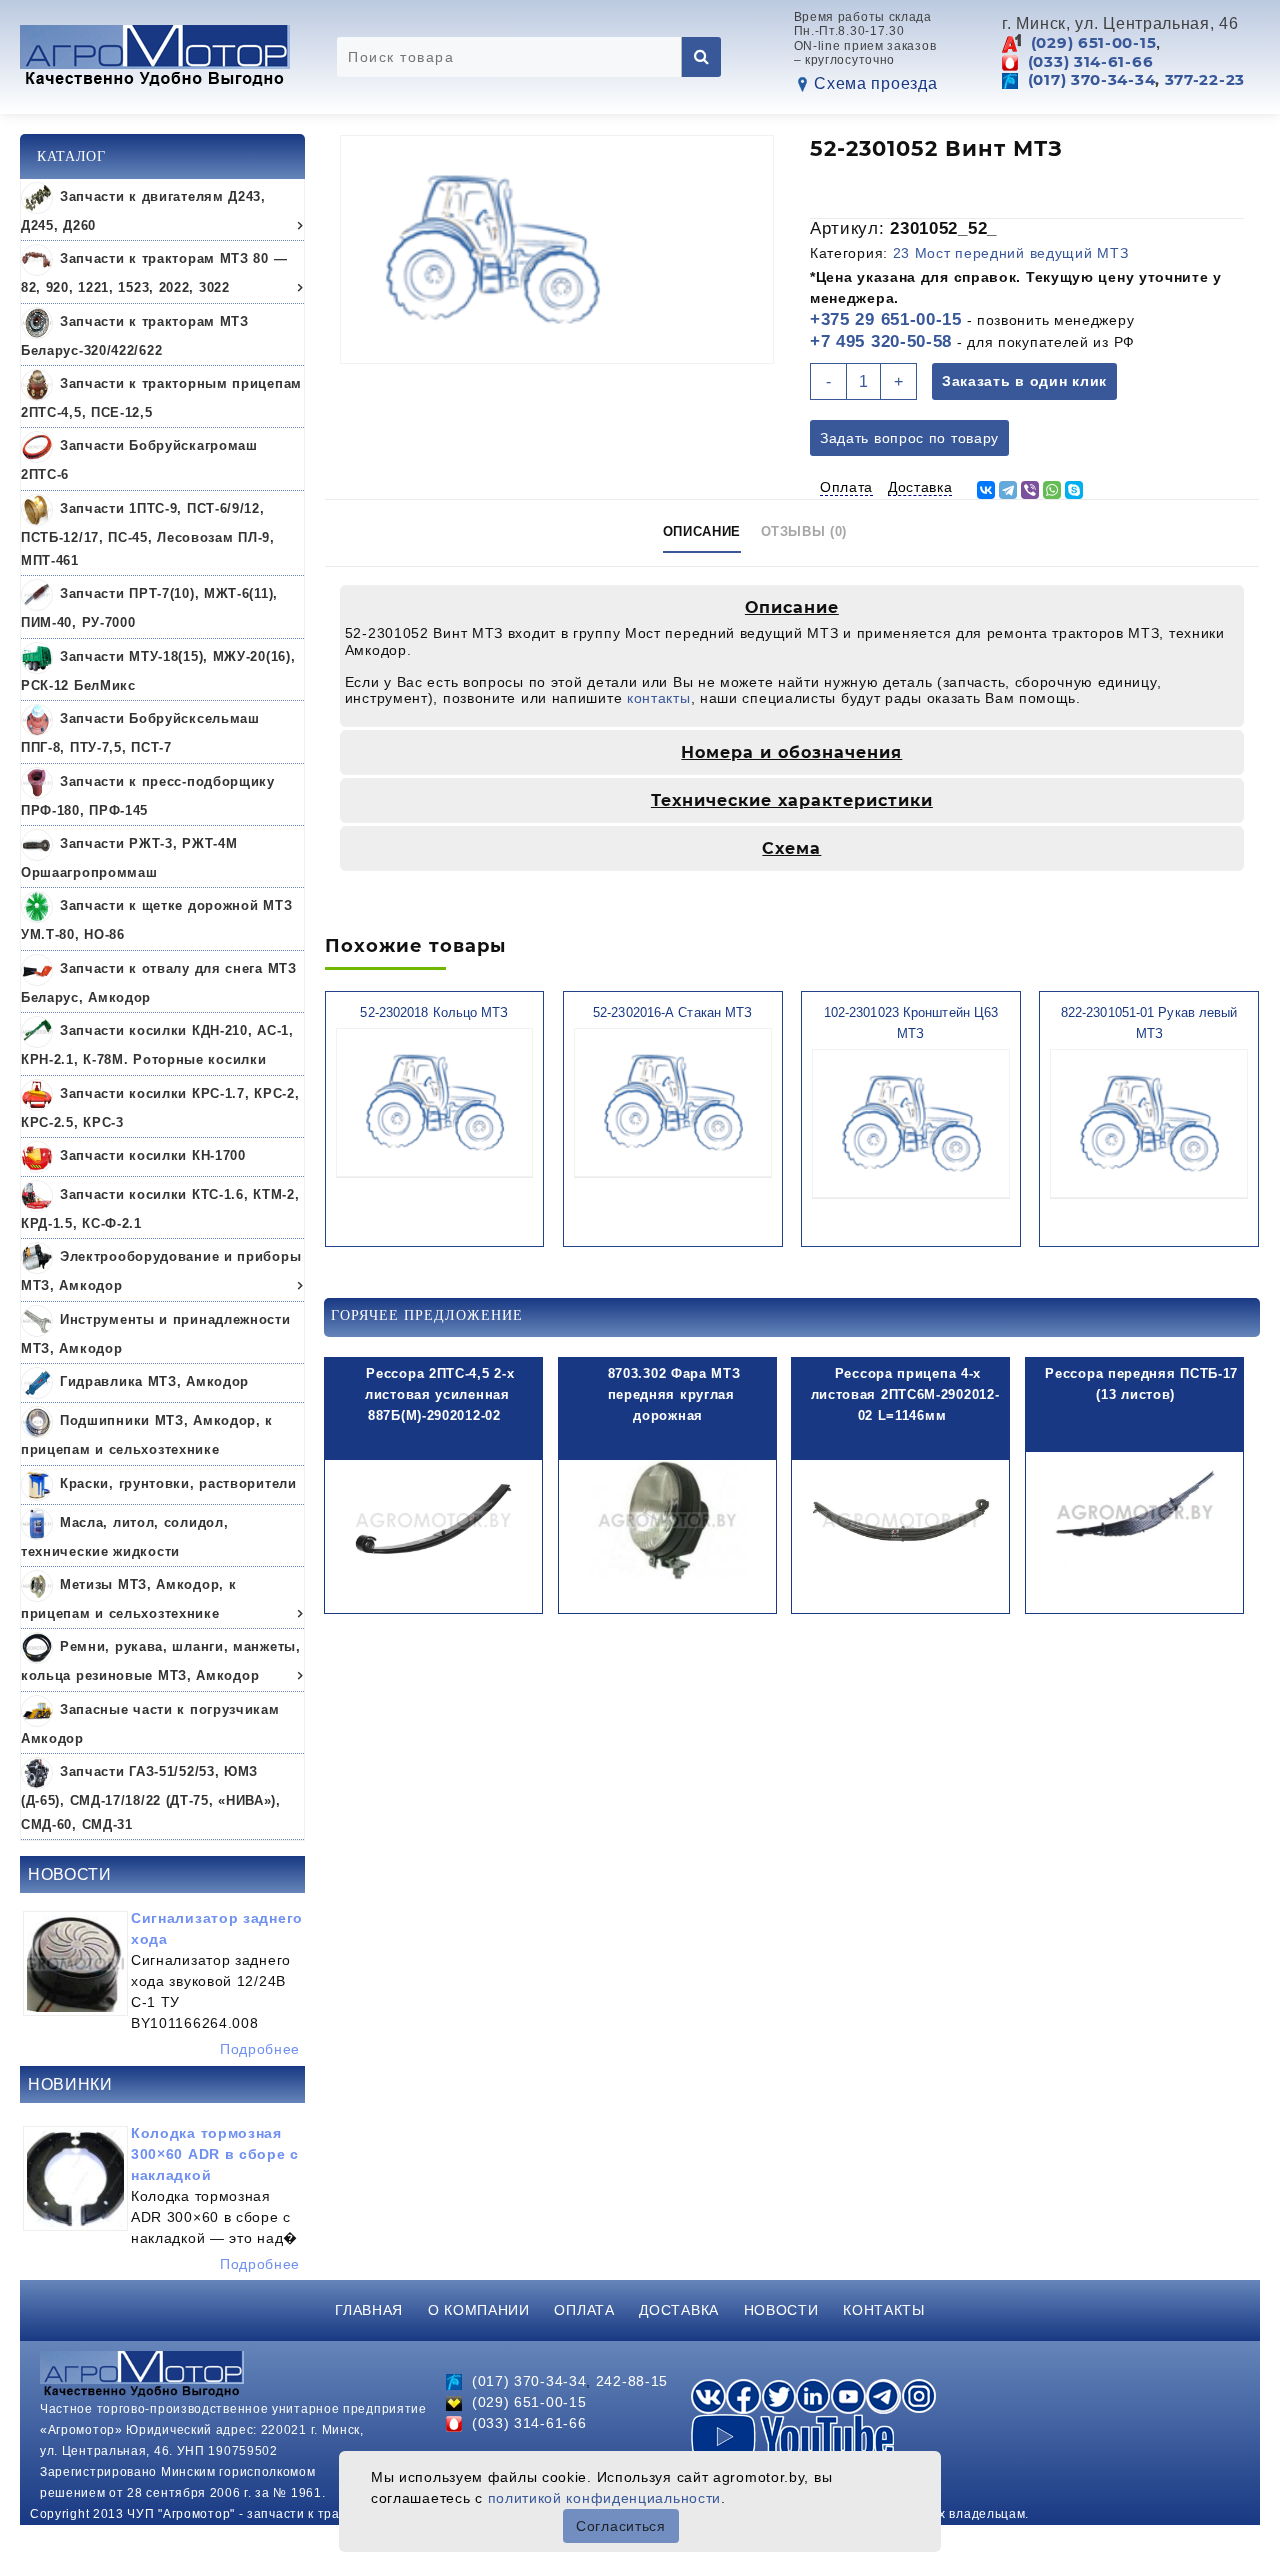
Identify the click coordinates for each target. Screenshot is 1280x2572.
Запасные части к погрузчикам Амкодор (150, 1724)
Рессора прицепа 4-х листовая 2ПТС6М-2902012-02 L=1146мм (905, 1394)
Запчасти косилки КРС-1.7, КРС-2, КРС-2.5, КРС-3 (160, 1108)
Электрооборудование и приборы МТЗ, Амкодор (161, 1272)
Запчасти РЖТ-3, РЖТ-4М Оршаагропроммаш (129, 858)
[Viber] (1030, 490)
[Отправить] (701, 57)
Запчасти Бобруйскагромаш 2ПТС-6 (139, 461)
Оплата (846, 487)
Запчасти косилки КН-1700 (153, 1155)
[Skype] (1074, 490)
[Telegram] (1008, 490)
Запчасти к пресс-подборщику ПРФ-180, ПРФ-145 (148, 796)
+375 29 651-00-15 (886, 319)
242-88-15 (632, 2381)
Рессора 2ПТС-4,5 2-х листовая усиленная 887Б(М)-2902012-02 (439, 1394)
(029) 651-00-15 (1094, 42)
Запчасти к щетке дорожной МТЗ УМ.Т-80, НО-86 (156, 921)
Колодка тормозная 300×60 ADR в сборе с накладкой (215, 2154)
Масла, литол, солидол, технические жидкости (124, 1537)
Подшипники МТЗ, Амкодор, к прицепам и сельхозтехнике (147, 1436)
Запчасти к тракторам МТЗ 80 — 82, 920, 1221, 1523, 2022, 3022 (154, 274)
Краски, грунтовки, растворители (178, 1483)
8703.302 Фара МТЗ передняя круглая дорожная (674, 1394)
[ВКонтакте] (986, 490)
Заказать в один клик (1024, 381)
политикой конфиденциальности (605, 2498)
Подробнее (260, 2049)
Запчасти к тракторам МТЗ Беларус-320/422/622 (135, 336)
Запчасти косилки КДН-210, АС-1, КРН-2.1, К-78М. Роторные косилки (157, 1046)
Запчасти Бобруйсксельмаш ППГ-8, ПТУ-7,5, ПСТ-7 (140, 734)
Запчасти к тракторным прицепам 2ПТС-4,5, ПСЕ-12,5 (161, 398)
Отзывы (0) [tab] (804, 531)
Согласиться (621, 2526)
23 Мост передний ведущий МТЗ (1011, 253)
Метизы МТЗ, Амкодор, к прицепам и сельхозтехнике (128, 1599)
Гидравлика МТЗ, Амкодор (154, 1382)
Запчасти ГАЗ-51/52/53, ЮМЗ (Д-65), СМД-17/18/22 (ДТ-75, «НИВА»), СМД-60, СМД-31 (151, 1798)
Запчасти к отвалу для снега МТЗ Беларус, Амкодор (159, 983)
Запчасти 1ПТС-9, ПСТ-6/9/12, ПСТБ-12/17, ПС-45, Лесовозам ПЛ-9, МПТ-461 (148, 534)
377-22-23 (1205, 79)
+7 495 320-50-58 (881, 341)
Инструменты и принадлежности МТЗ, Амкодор (156, 1334)
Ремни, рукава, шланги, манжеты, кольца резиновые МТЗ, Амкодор (161, 1662)
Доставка (920, 487)
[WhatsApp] (1052, 490)
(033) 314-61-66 (1091, 61)
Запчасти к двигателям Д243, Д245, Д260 (143, 211)
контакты (659, 698)
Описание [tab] (702, 531)
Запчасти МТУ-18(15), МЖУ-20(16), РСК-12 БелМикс (158, 671)
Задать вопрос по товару (909, 438)
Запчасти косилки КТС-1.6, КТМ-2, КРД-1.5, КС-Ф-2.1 (160, 1209)
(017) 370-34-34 (1092, 79)
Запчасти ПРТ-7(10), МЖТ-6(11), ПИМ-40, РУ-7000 (149, 609)
